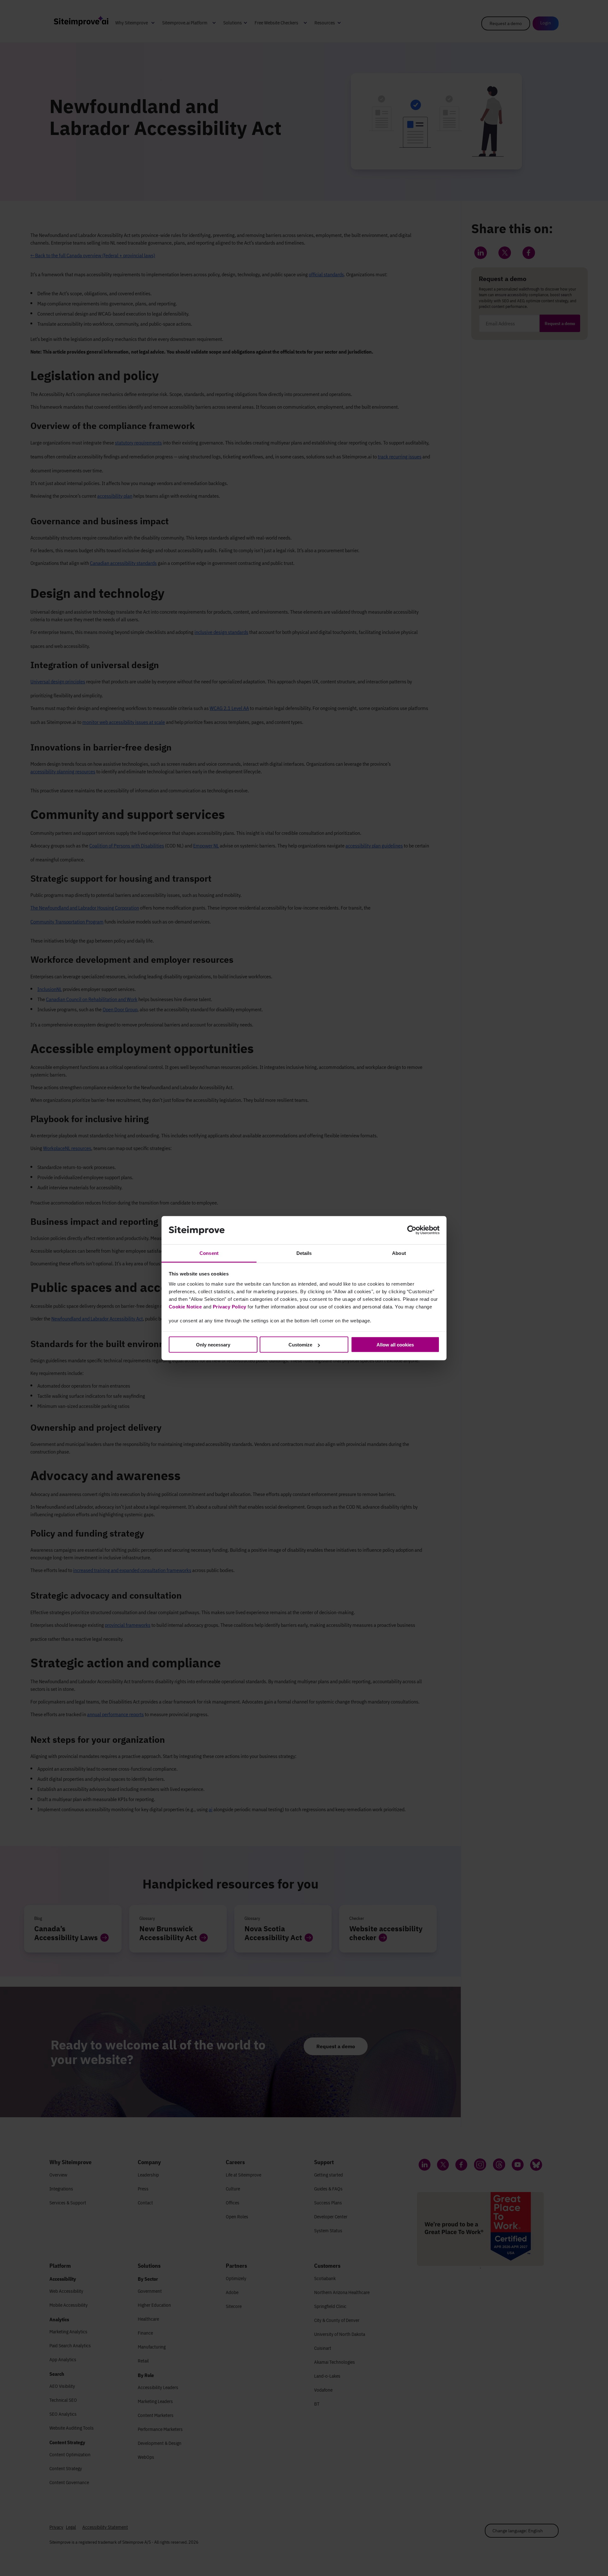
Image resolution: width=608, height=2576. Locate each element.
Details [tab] (304, 1253)
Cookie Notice (185, 1306)
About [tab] (399, 1253)
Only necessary (213, 1345)
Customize (300, 1345)
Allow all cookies (395, 1345)
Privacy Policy (230, 1306)
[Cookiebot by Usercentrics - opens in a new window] (412, 1230)
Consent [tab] (209, 1253)
